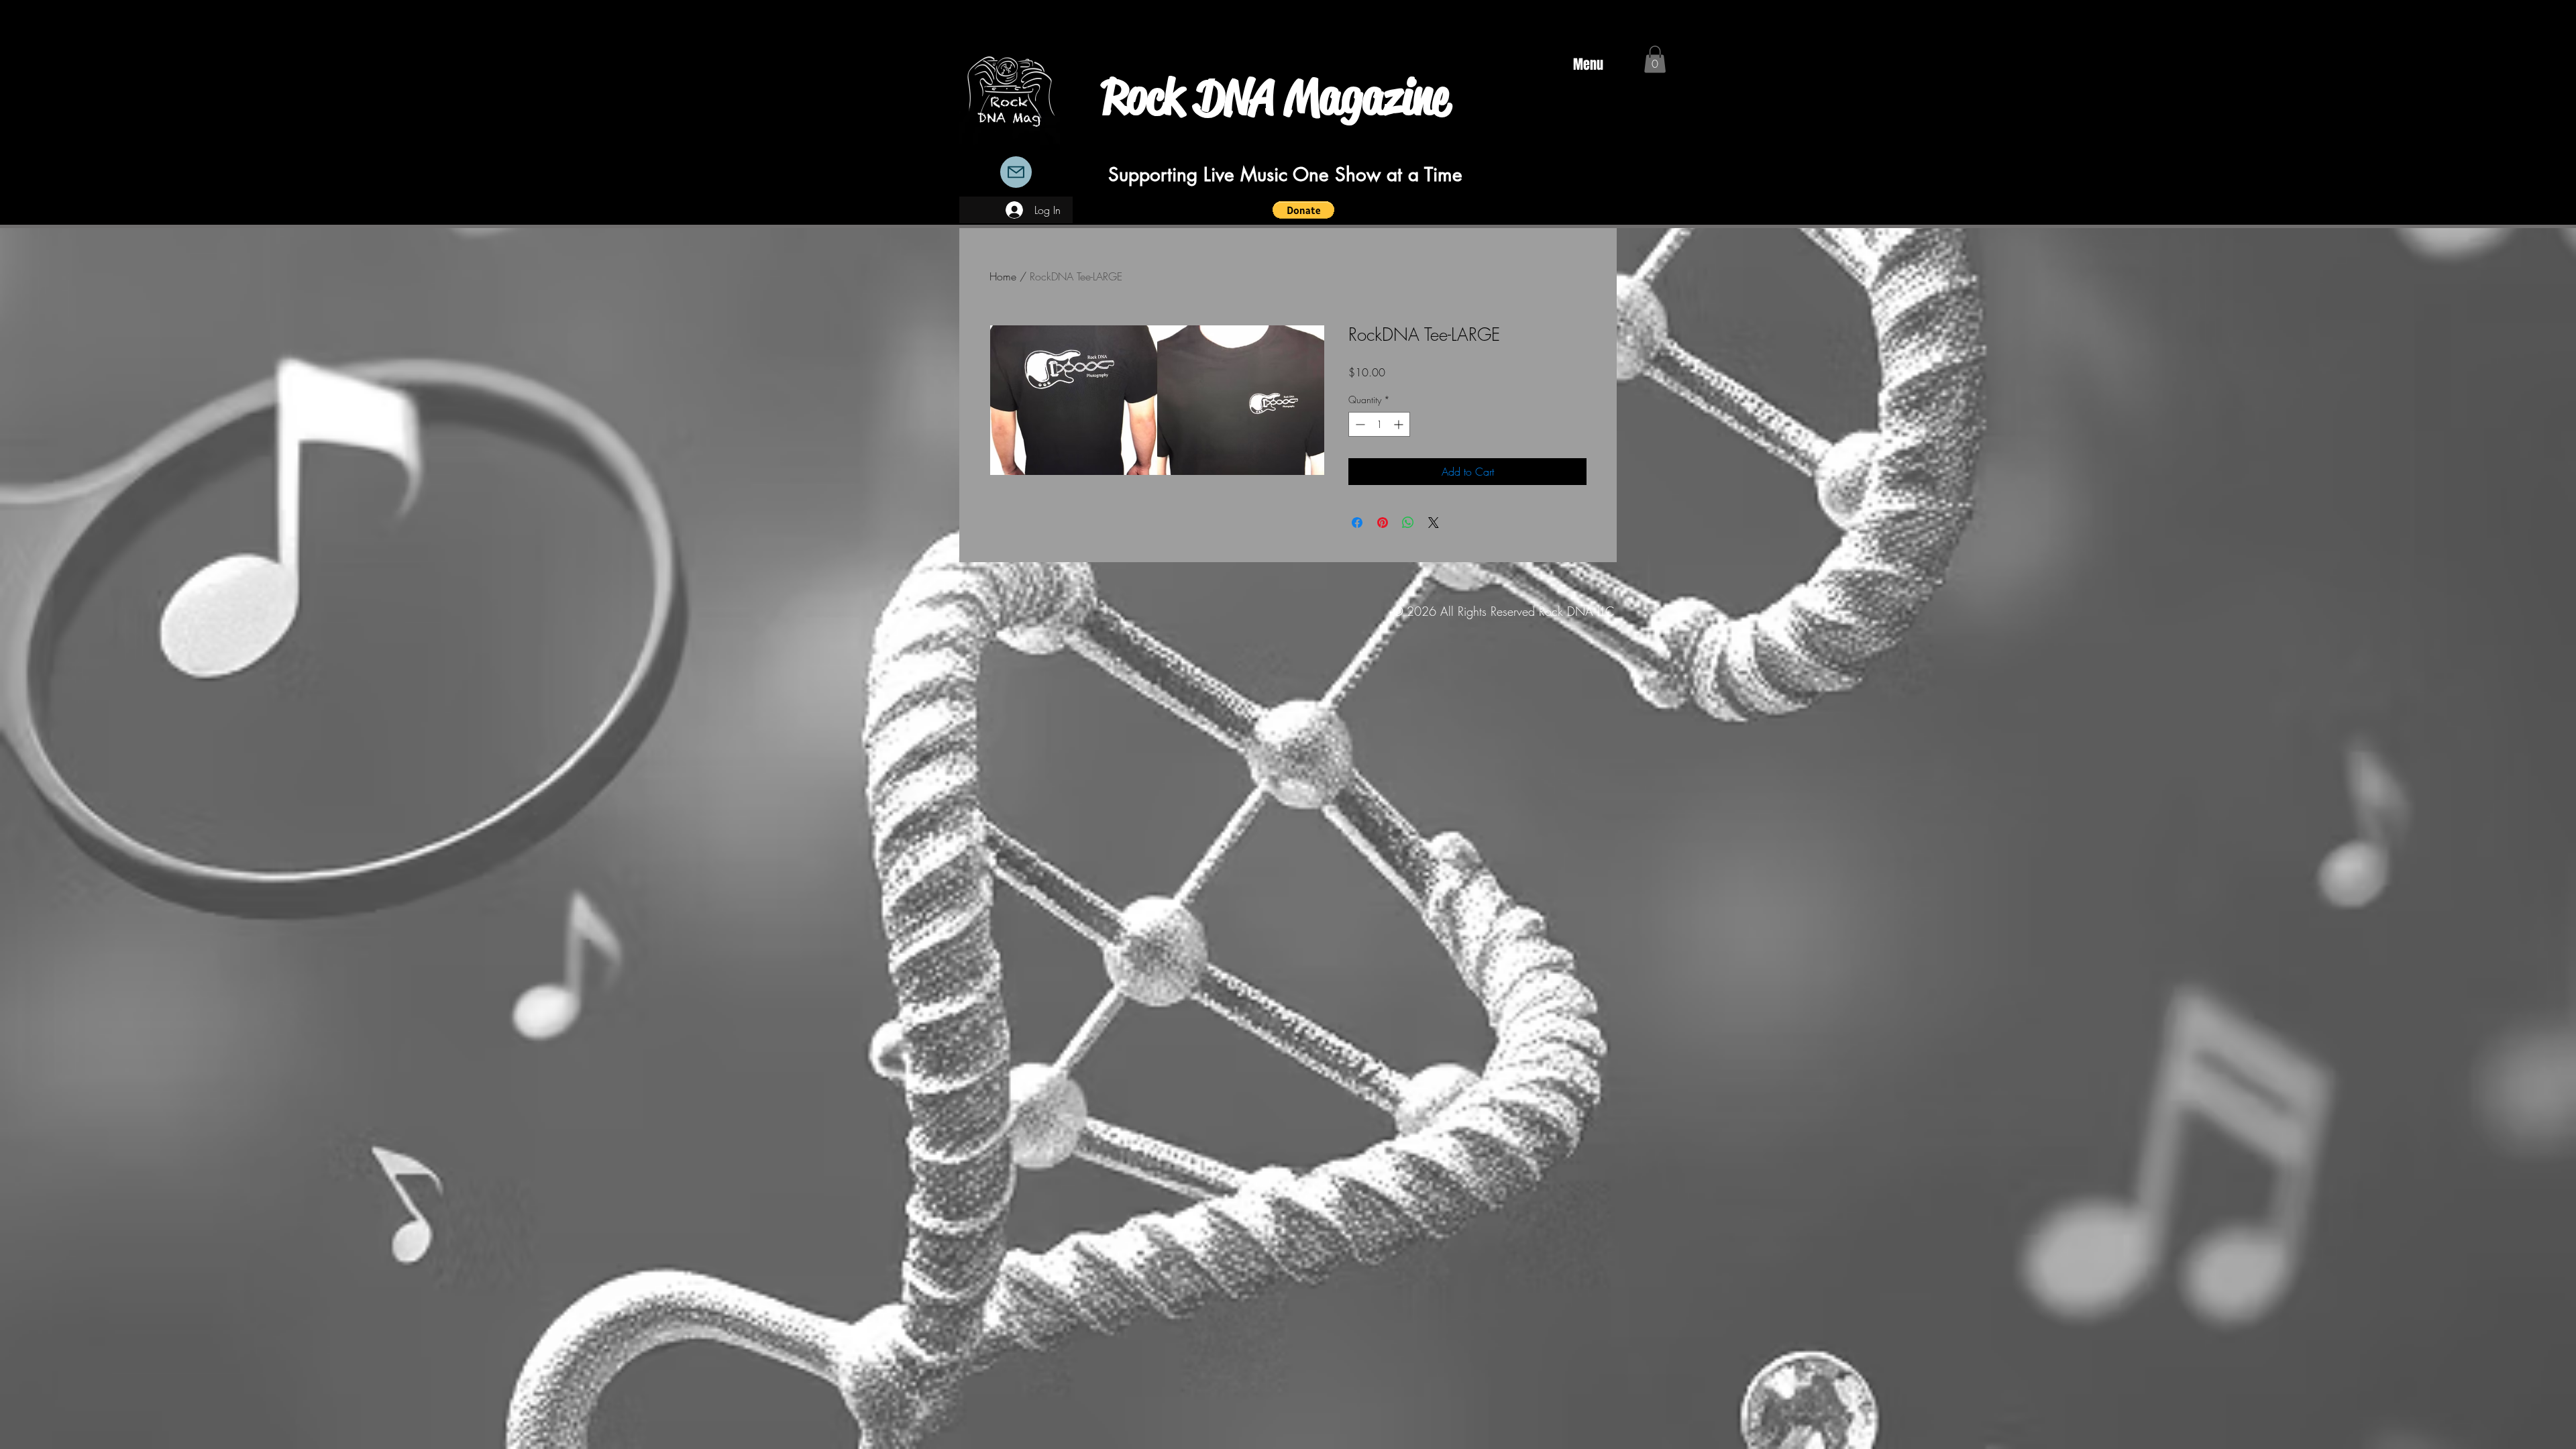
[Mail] (1016, 172)
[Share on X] (1434, 523)
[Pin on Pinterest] (1383, 523)
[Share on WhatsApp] (1408, 523)
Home (1003, 276)
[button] (1303, 210)
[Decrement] (1359, 424)
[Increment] (1400, 424)
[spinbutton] (1379, 424)
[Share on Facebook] (1357, 523)
